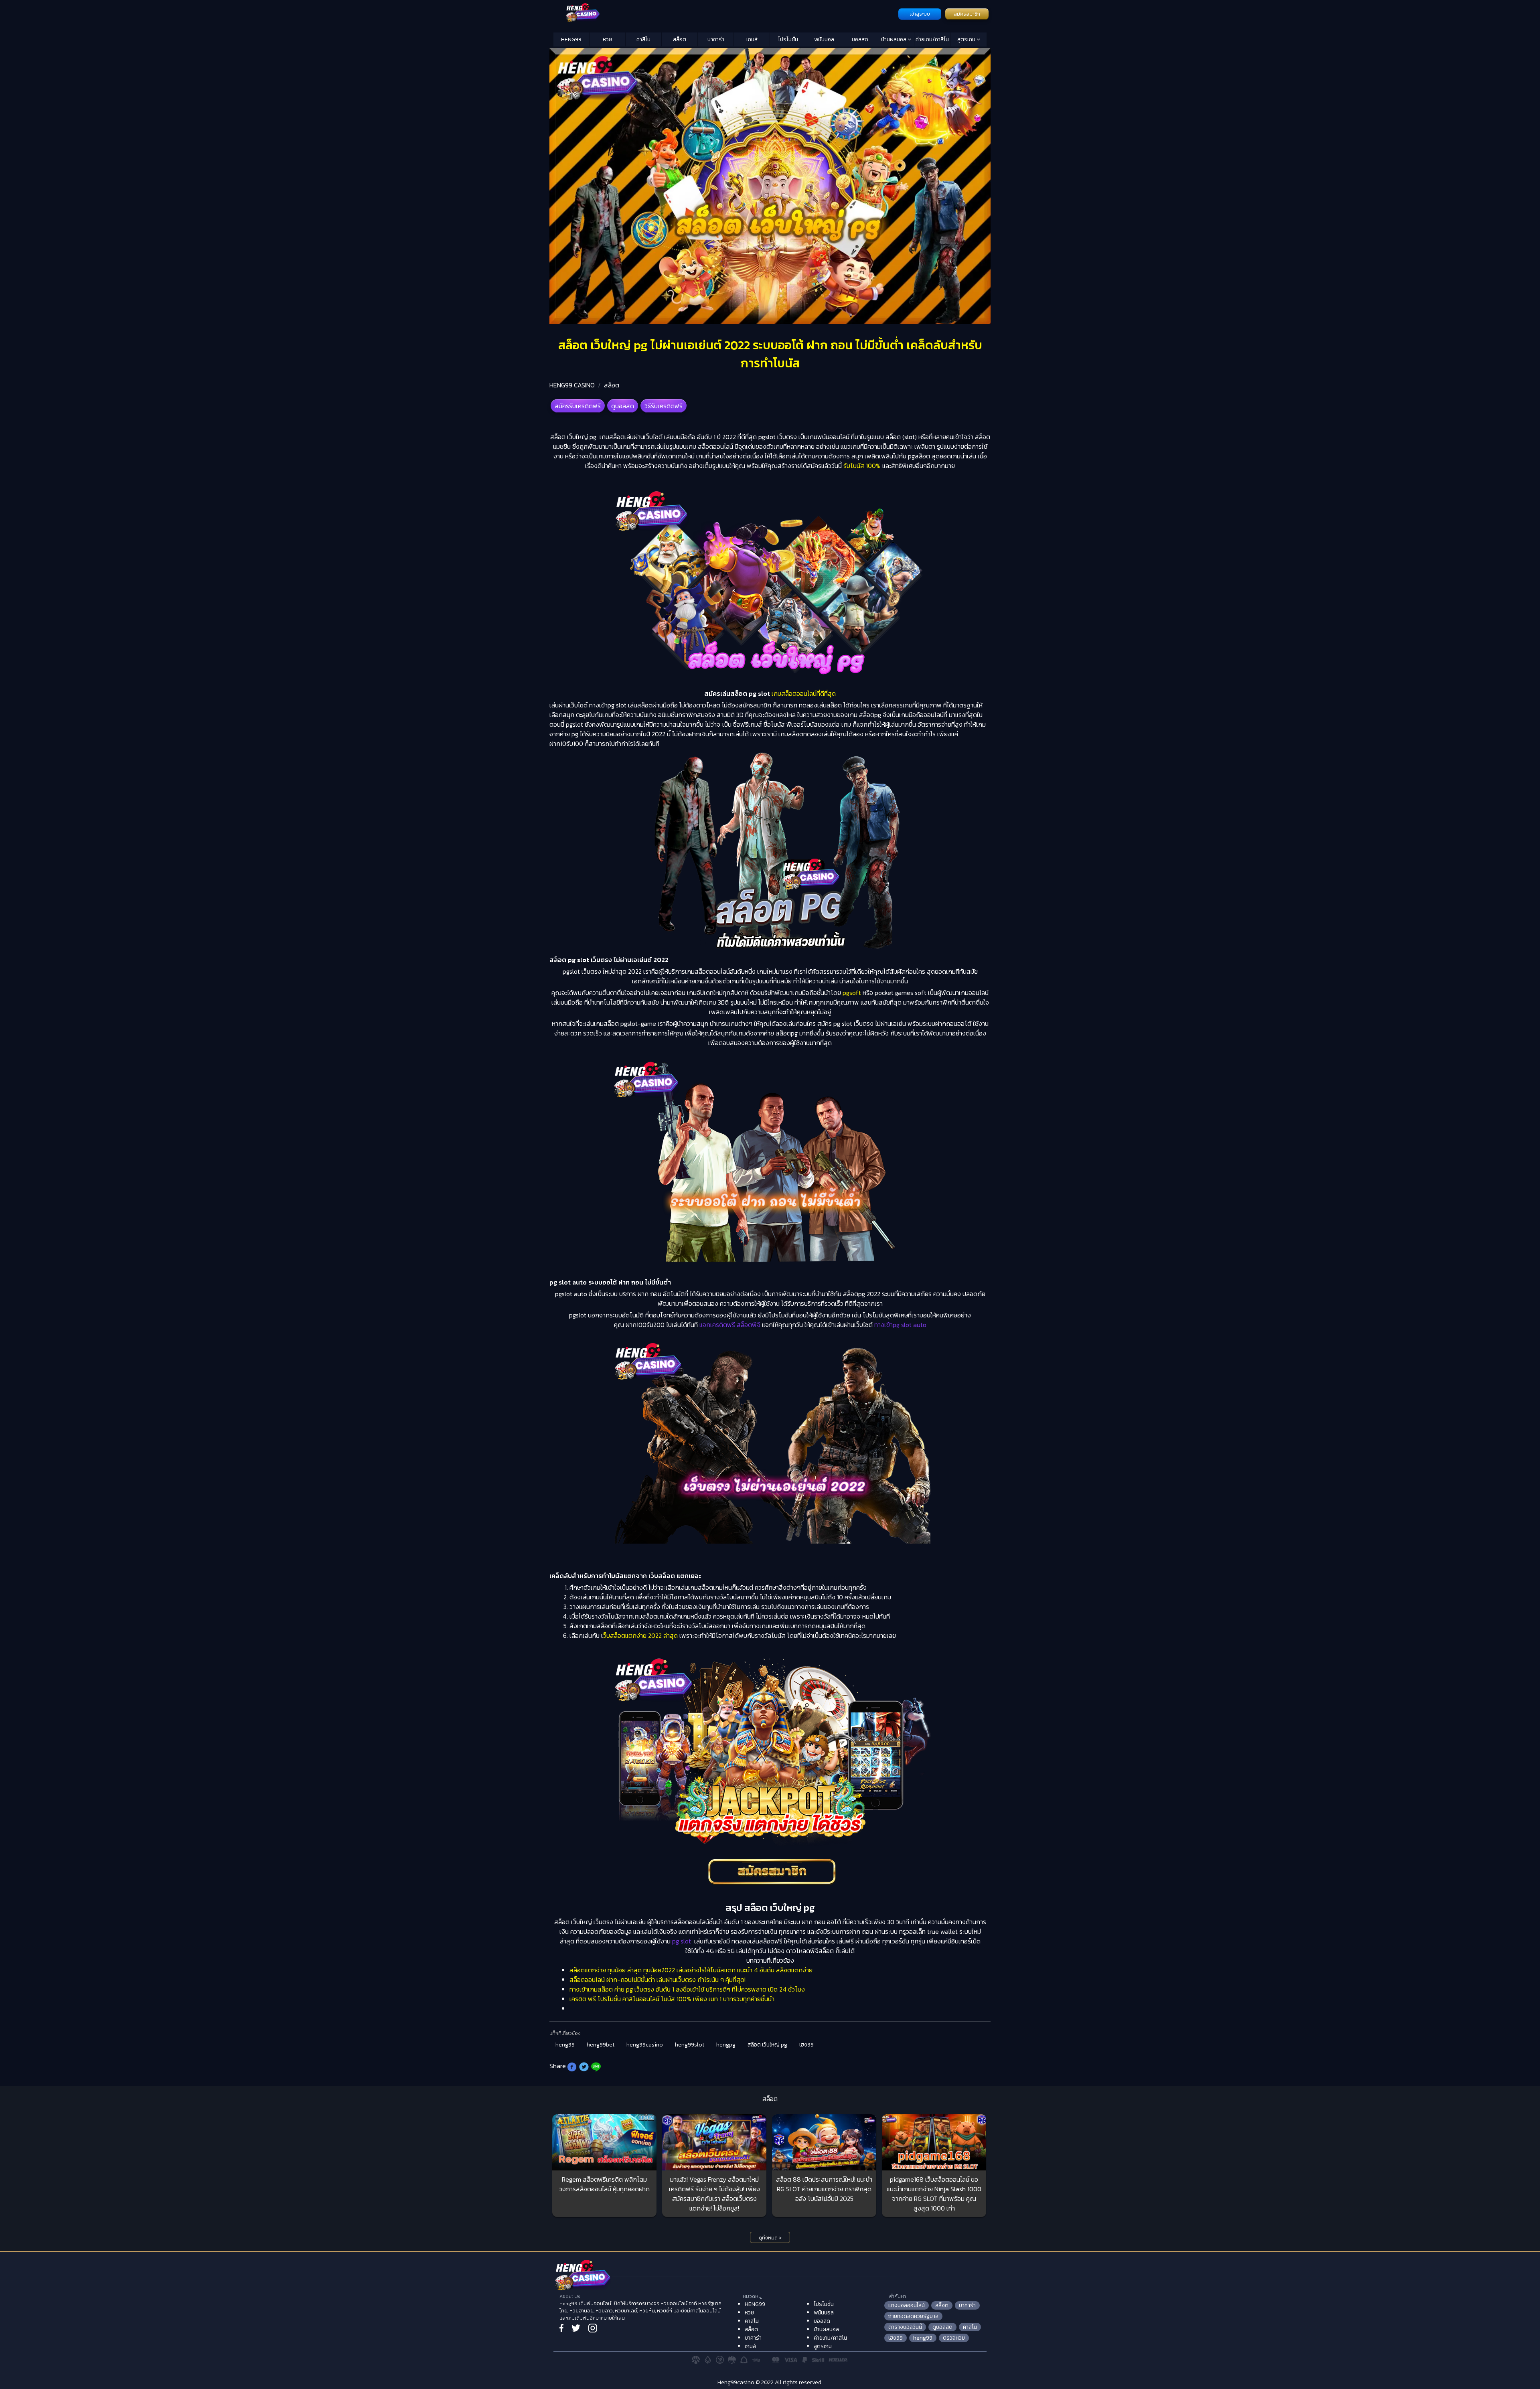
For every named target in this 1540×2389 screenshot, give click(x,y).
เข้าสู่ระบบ (920, 14)
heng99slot (690, 2045)
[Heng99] (725, 13)
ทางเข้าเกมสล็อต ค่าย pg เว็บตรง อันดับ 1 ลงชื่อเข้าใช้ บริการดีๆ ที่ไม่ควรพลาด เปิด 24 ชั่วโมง (687, 1989)
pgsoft (852, 993)
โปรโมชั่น (788, 40)
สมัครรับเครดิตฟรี (578, 406)
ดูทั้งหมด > (770, 2238)
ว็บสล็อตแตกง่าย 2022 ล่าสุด (640, 1635)
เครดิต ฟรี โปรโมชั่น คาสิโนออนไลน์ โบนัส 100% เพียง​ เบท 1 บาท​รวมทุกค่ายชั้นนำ (672, 1999)
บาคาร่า (716, 40)
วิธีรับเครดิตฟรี (664, 406)
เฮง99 (806, 2045)
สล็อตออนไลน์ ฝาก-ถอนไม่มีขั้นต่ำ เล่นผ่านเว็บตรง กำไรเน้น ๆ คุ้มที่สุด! (658, 1980)
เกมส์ (752, 40)
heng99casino (645, 2045)
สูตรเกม (967, 40)
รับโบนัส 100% (862, 466)
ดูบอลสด (623, 406)
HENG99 (571, 40)
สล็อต (680, 40)
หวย (607, 40)
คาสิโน (643, 40)
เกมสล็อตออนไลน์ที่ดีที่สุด (803, 693)
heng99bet (601, 2045)
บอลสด (860, 40)
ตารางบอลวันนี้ (905, 2327)
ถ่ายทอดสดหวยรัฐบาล (913, 2316)
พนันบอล (824, 40)
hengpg (726, 2045)
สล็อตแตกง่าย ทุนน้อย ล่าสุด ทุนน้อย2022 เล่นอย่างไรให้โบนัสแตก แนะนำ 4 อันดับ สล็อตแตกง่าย (691, 1970)
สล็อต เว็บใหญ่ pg (767, 2045)
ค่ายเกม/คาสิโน (932, 40)
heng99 (565, 2045)
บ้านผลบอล (894, 40)
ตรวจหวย (954, 2338)
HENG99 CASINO (572, 385)
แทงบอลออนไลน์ (907, 2305)
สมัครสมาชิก (967, 14)
